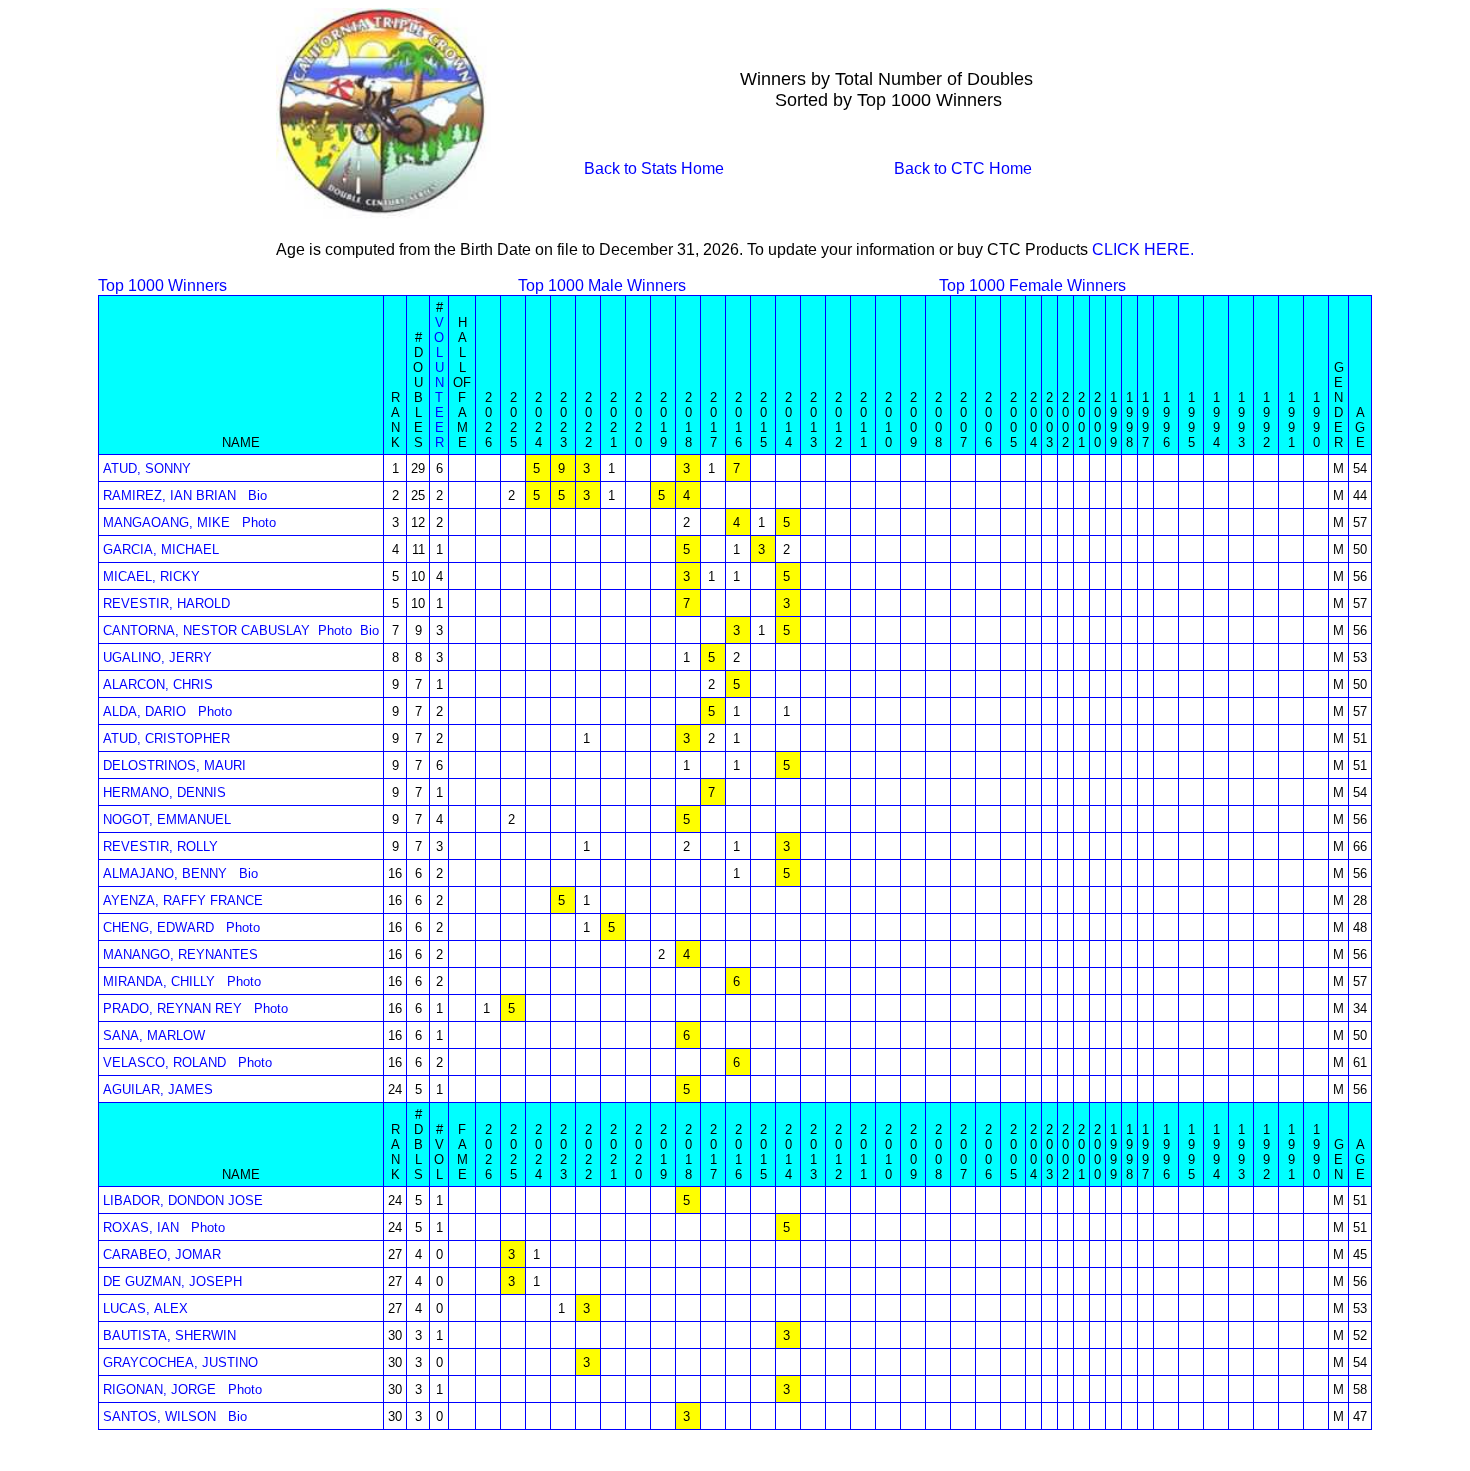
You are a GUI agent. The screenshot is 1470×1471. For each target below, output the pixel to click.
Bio (257, 495)
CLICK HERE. (1143, 249)
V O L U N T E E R (439, 382)
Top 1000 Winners (162, 285)
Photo (259, 522)
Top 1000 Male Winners (602, 285)
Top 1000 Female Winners (1032, 285)
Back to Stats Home (654, 168)
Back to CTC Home (963, 168)
